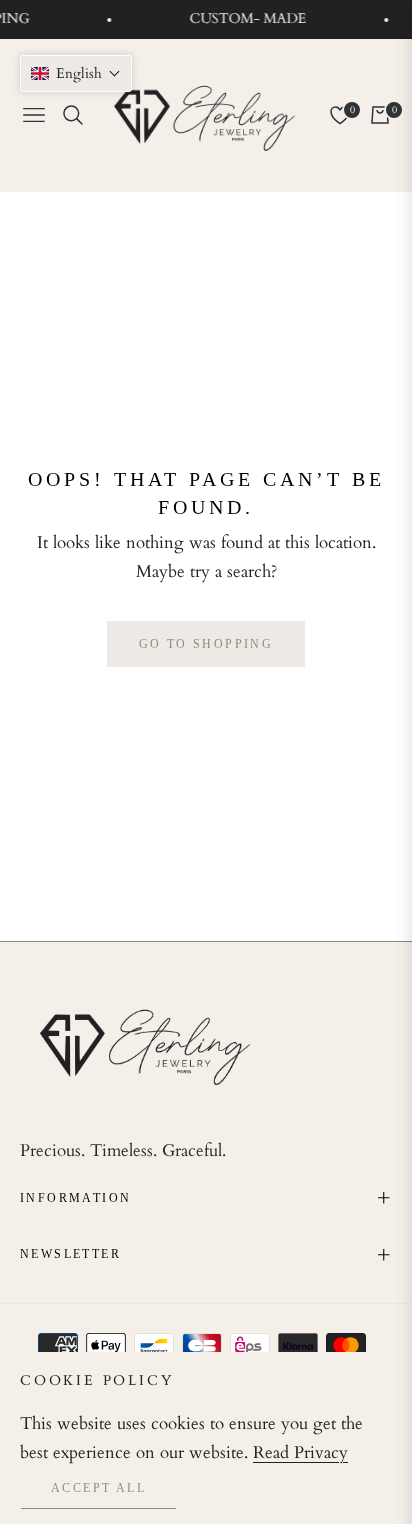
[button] (76, 73)
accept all (98, 1488)
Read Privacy (300, 1452)
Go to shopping (206, 644)
